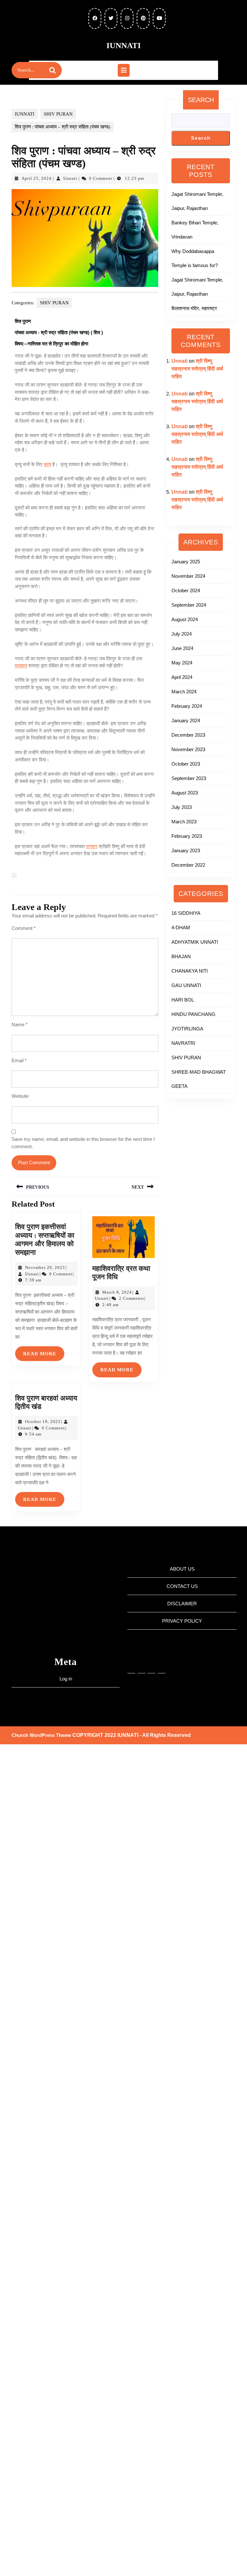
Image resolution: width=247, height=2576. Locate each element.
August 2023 (185, 793)
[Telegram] (151, 1665)
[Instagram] (131, 1665)
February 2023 (187, 836)
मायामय (21, 666)
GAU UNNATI (186, 985)
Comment (24, 928)
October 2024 (186, 590)
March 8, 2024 (117, 1292)
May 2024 (182, 663)
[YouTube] (162, 1665)
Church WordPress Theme (41, 1735)
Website (20, 1096)
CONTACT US (182, 1586)
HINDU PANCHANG (193, 1014)
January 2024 (186, 720)
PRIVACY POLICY (182, 1621)
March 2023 (184, 822)
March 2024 (184, 692)
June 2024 (182, 648)
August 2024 (185, 619)
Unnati (70, 178)
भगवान (92, 846)
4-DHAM (181, 928)
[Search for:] (31, 70)
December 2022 (188, 865)
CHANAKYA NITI (190, 971)
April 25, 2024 (37, 178)
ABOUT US (182, 1569)
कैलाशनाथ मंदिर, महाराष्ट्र (194, 308)
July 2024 (182, 634)
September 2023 (189, 778)
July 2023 (182, 807)
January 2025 (186, 562)
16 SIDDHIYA (186, 913)
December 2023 (188, 735)
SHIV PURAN (58, 114)
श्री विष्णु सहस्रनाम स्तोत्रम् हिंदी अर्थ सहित (197, 369)
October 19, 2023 (43, 1422)
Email (19, 1060)
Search (201, 100)
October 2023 (186, 764)
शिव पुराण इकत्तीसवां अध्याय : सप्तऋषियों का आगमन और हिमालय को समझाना (45, 1239)
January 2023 (186, 850)
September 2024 (189, 605)
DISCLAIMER (182, 1604)
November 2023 (188, 749)
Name (20, 1024)
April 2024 (182, 677)
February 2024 (187, 706)
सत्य (47, 464)
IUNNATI (124, 45)
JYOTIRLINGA (187, 1029)
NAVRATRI (183, 1043)
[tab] (124, 70)
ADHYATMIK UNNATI (195, 942)
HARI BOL (183, 1000)
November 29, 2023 (45, 1267)
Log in (66, 1679)
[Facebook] (142, 1665)
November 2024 (188, 576)
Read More (44, 1351)
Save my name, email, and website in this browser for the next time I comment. (83, 1143)
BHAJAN (181, 956)
